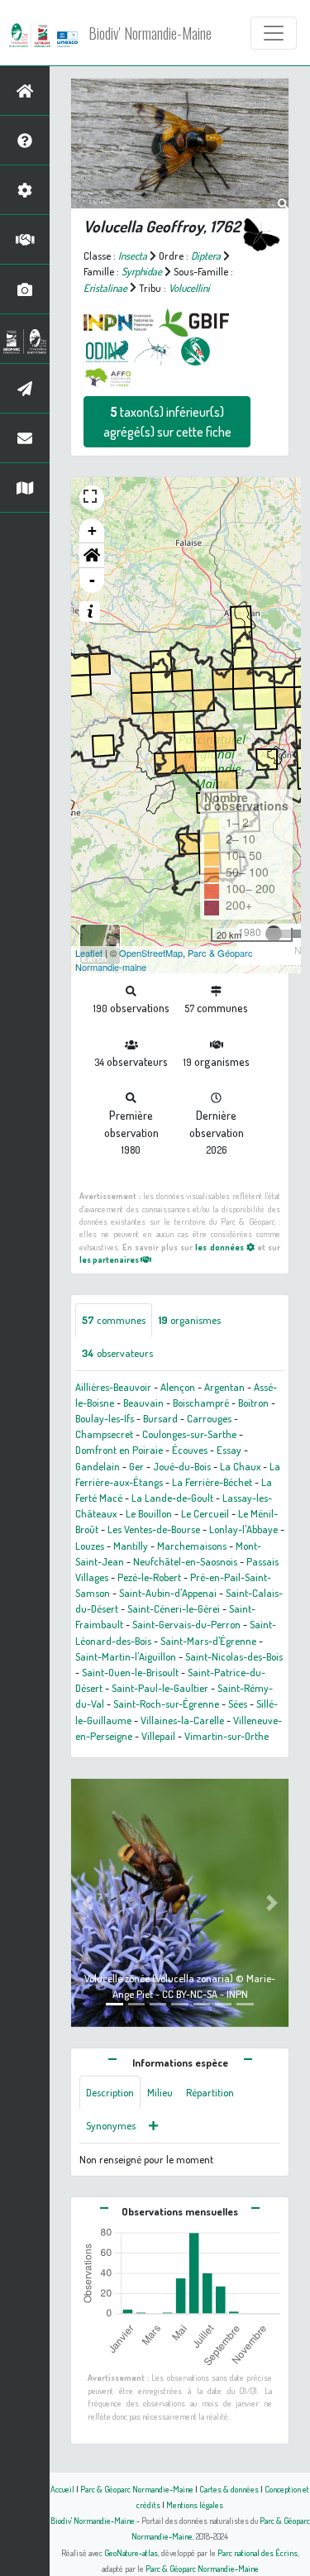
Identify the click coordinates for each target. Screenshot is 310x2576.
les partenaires (110, 1259)
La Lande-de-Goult (172, 1498)
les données (220, 1247)
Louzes (90, 1546)
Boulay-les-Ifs (105, 1418)
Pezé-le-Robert (149, 1577)
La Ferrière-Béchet (212, 1482)
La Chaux (240, 1466)
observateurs (117, 1353)
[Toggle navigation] (274, 33)
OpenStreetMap (151, 953)
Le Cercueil (205, 1513)
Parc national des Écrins (258, 2552)
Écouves (190, 1450)
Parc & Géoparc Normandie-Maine (137, 2489)
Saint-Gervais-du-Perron (186, 1624)
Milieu (160, 2092)
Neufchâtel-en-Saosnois (185, 1561)
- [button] (92, 580)
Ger (136, 1466)
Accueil (62, 2489)
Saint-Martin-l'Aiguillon (126, 1656)
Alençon (178, 1387)
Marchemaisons (192, 1546)
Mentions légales (195, 2504)
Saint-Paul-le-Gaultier (160, 1688)
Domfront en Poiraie (119, 1450)
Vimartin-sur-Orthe (227, 1736)
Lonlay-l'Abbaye (243, 1529)
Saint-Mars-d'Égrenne (208, 1641)
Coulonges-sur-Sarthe (189, 1434)
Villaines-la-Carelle (182, 1720)
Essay (229, 1450)
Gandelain (98, 1466)
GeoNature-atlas (131, 2552)
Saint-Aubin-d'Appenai (168, 1593)
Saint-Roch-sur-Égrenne (166, 1704)
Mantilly (131, 1546)
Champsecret (104, 1434)
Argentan (224, 1387)
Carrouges (209, 1418)
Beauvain (143, 1403)
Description (110, 2092)
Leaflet (89, 953)
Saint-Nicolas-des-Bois (234, 1656)
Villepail (158, 1736)
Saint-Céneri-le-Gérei (174, 1608)
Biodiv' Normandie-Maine (150, 33)
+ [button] (92, 530)
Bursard (160, 1418)
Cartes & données (229, 2489)
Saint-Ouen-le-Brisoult (130, 1672)
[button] (92, 556)
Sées (238, 1704)
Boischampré (201, 1403)
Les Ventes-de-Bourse (154, 1529)
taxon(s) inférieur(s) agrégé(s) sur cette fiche (167, 422)
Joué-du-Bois (182, 1466)
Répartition (210, 2092)
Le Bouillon (149, 1513)
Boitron (253, 1403)
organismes (190, 1320)
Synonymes (111, 2125)
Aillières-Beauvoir (113, 1387)
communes (114, 1320)
